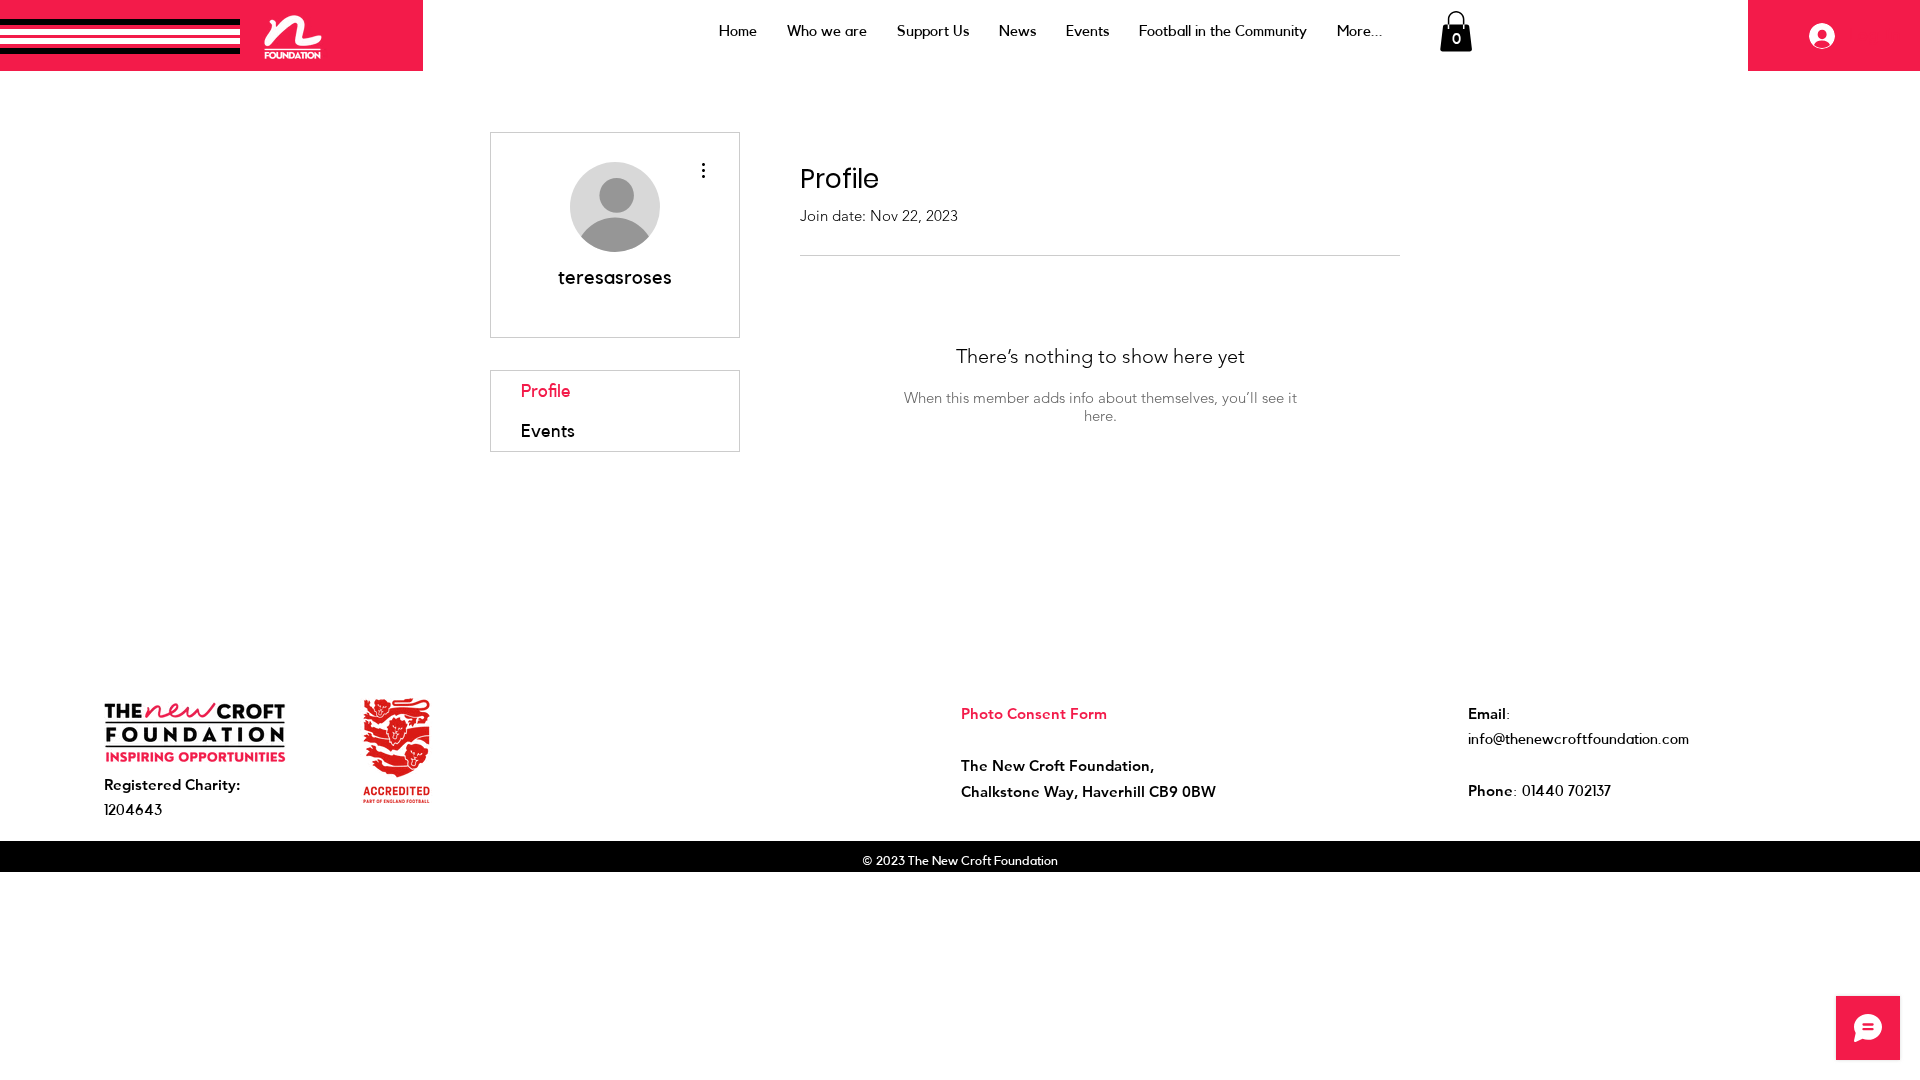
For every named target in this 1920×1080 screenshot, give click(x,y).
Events (548, 431)
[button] (1456, 31)
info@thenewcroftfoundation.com (1578, 739)
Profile (546, 391)
